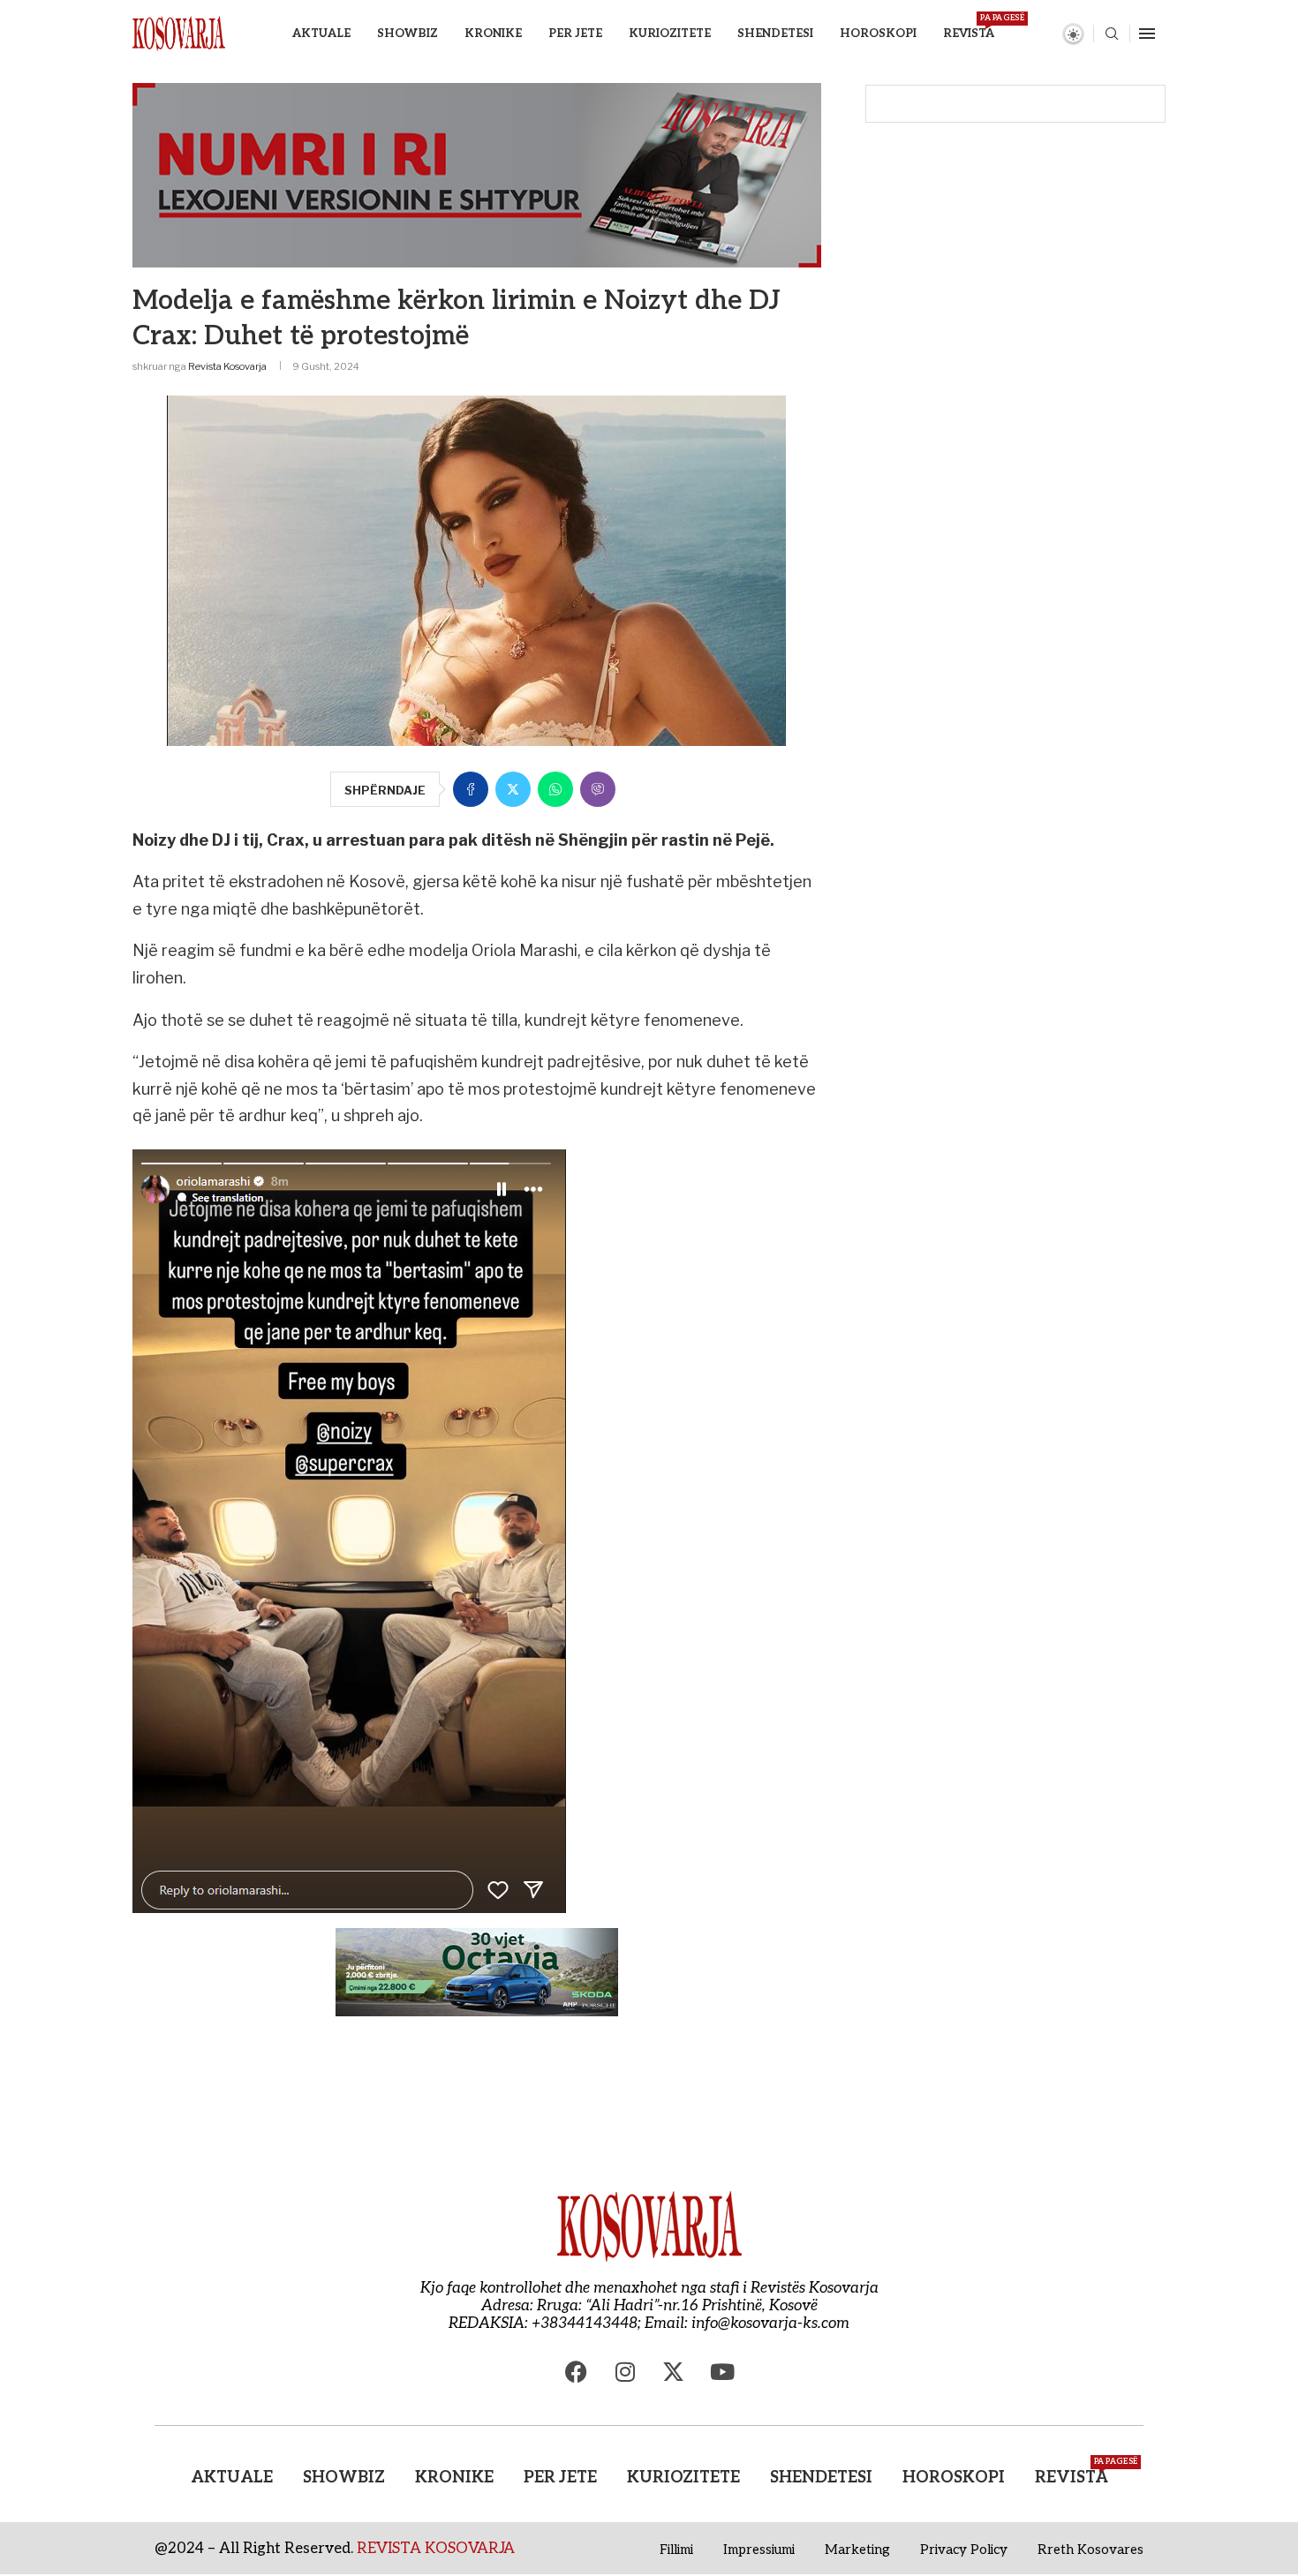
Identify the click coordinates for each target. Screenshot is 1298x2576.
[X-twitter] (674, 2372)
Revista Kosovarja (227, 366)
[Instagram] (625, 2372)
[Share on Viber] (598, 789)
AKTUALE (321, 34)
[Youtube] (722, 2372)
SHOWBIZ (408, 34)
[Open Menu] (1147, 34)
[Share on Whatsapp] (555, 789)
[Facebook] (577, 2372)
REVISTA (969, 27)
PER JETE (575, 34)
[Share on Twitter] (513, 789)
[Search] (1112, 35)
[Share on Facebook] (471, 789)
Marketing (857, 2550)
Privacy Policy (964, 2550)
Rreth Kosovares (1090, 2550)
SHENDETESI (775, 34)
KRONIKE (493, 34)
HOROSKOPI (878, 34)
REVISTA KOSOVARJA (436, 2549)
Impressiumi (759, 2550)
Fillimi (676, 2550)
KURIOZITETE (670, 34)
